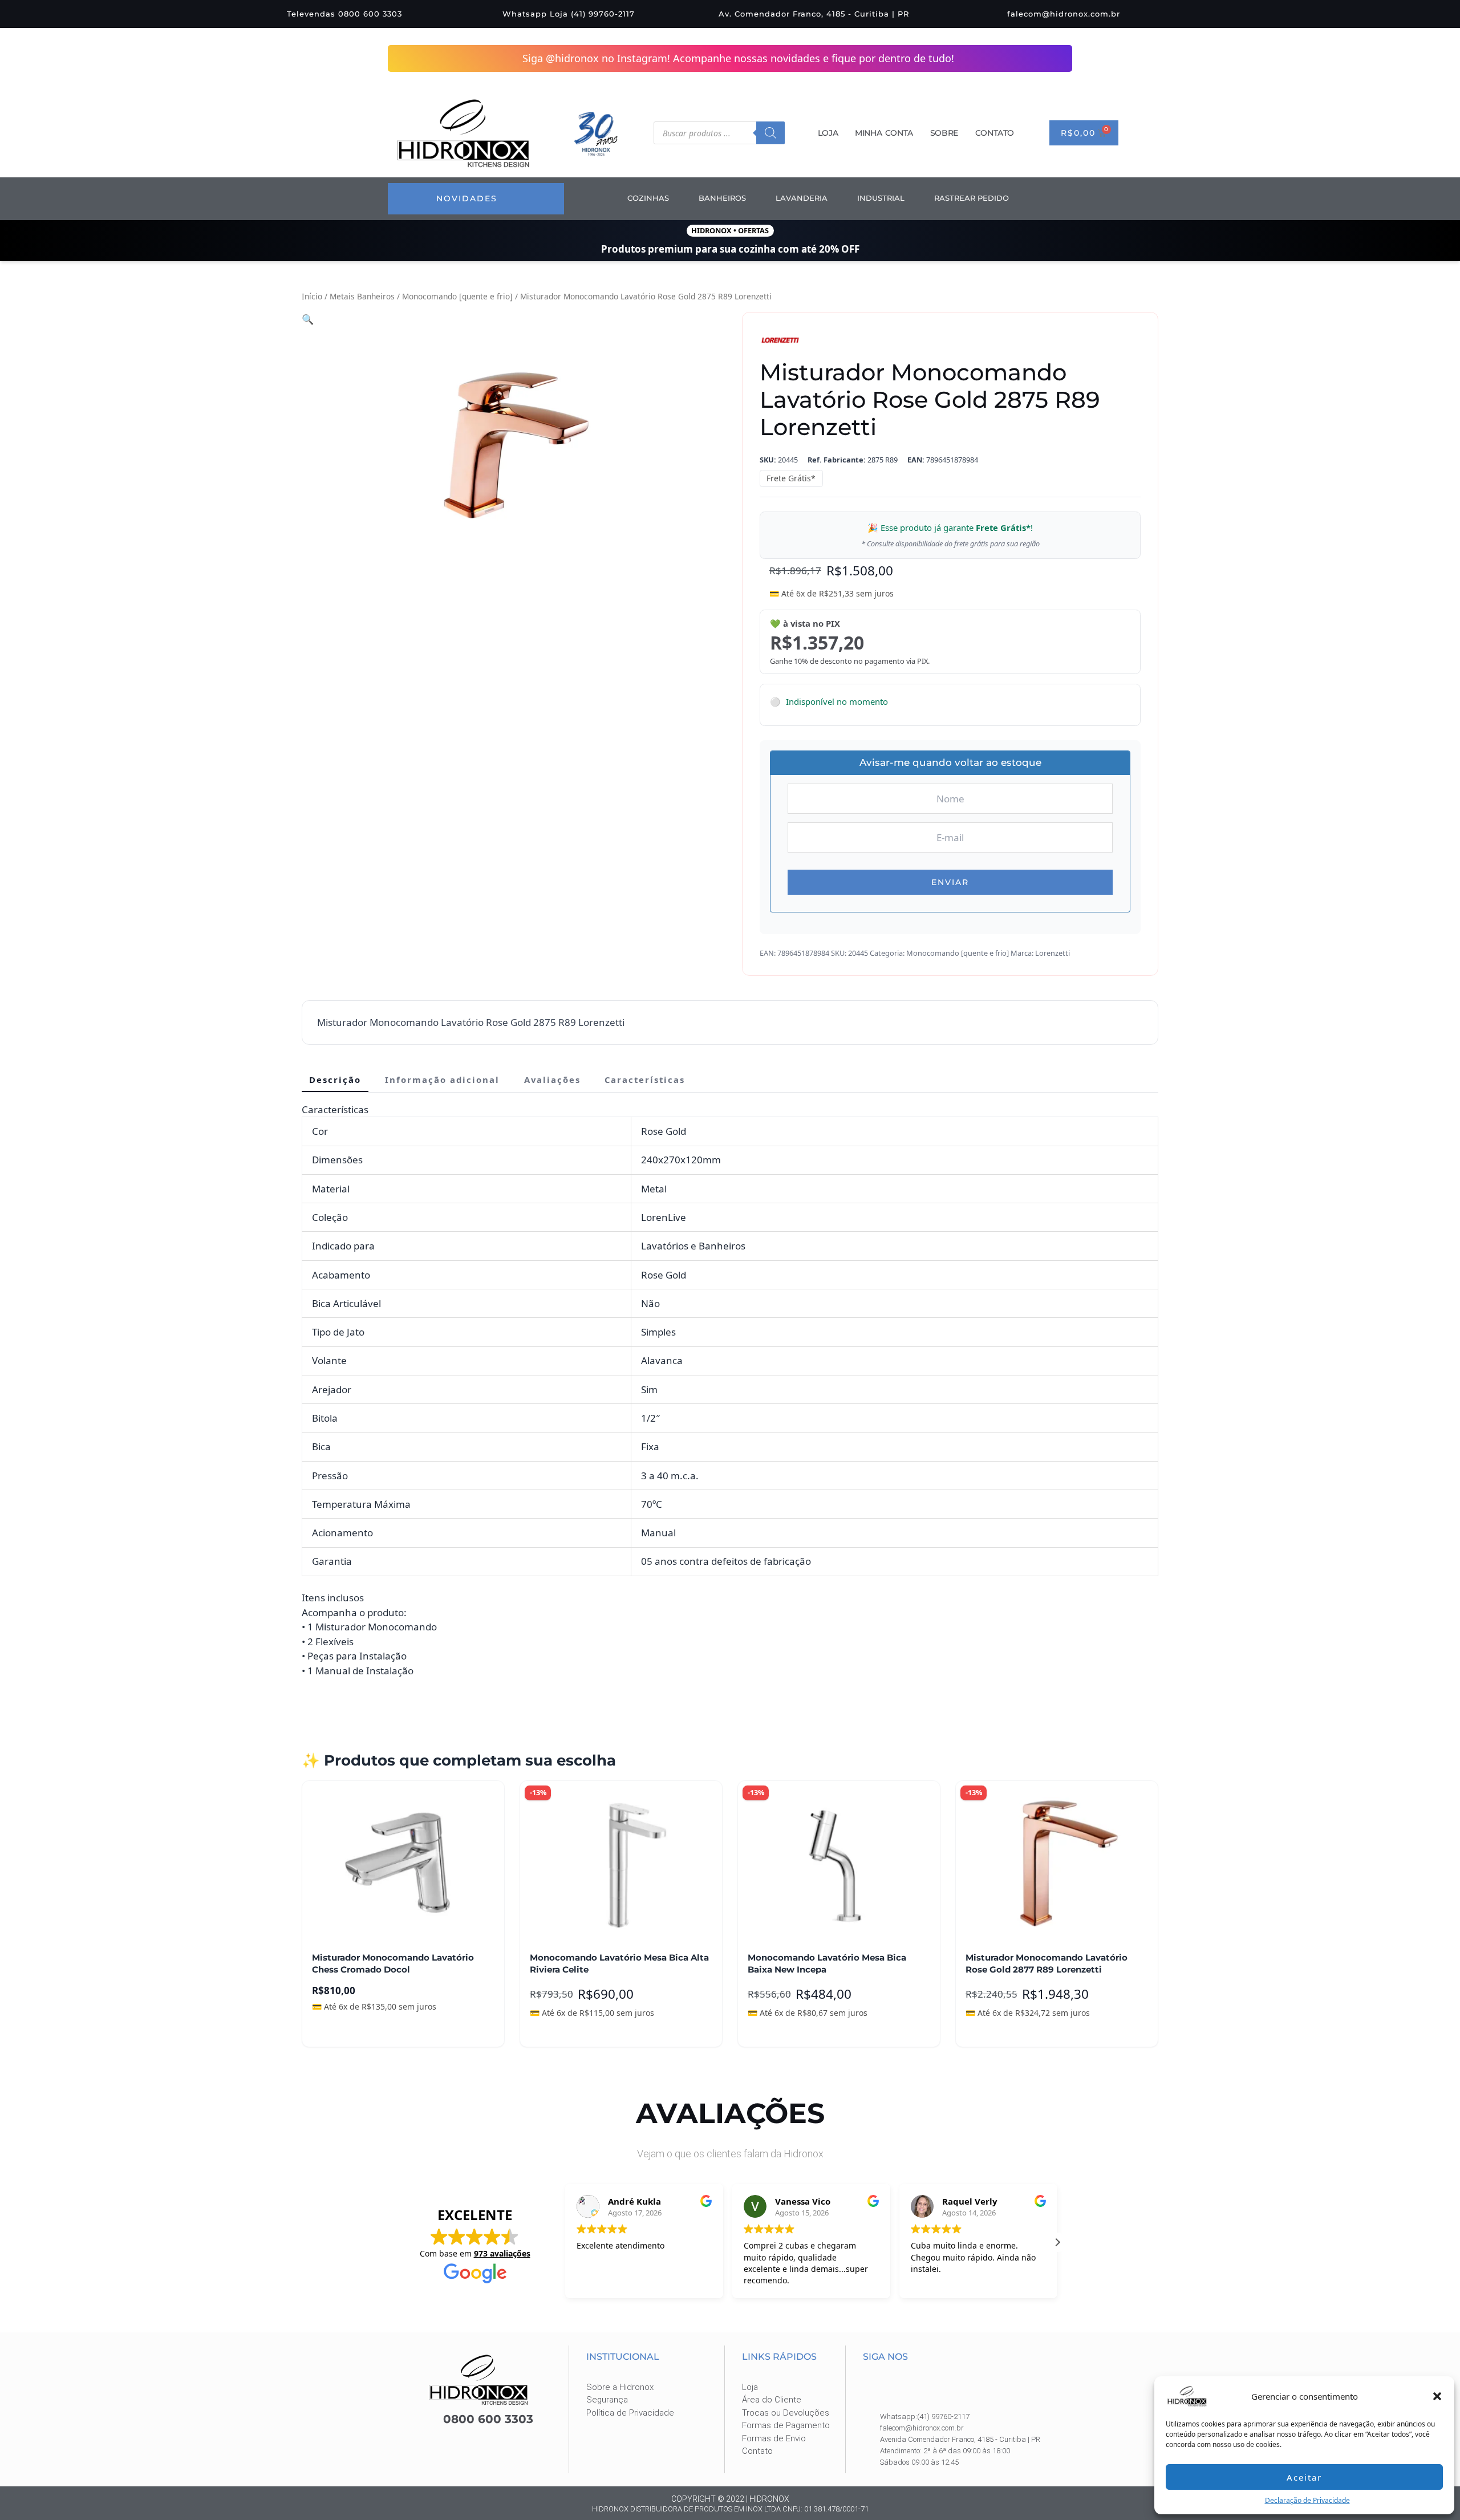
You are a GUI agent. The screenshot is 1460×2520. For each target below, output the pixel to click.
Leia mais (558, 2030)
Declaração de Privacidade (1307, 2500)
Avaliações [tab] (552, 1079)
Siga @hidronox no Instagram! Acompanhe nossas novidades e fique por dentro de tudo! (739, 58)
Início (312, 296)
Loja (828, 133)
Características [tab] (645, 1079)
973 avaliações (502, 2253)
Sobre (944, 133)
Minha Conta (884, 133)
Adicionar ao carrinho (364, 2030)
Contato (995, 133)
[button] (1437, 2396)
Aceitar (1304, 2477)
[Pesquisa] (770, 133)
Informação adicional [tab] (442, 1079)
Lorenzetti (1053, 952)
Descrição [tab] (335, 1079)
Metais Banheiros (362, 296)
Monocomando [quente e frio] (457, 296)
